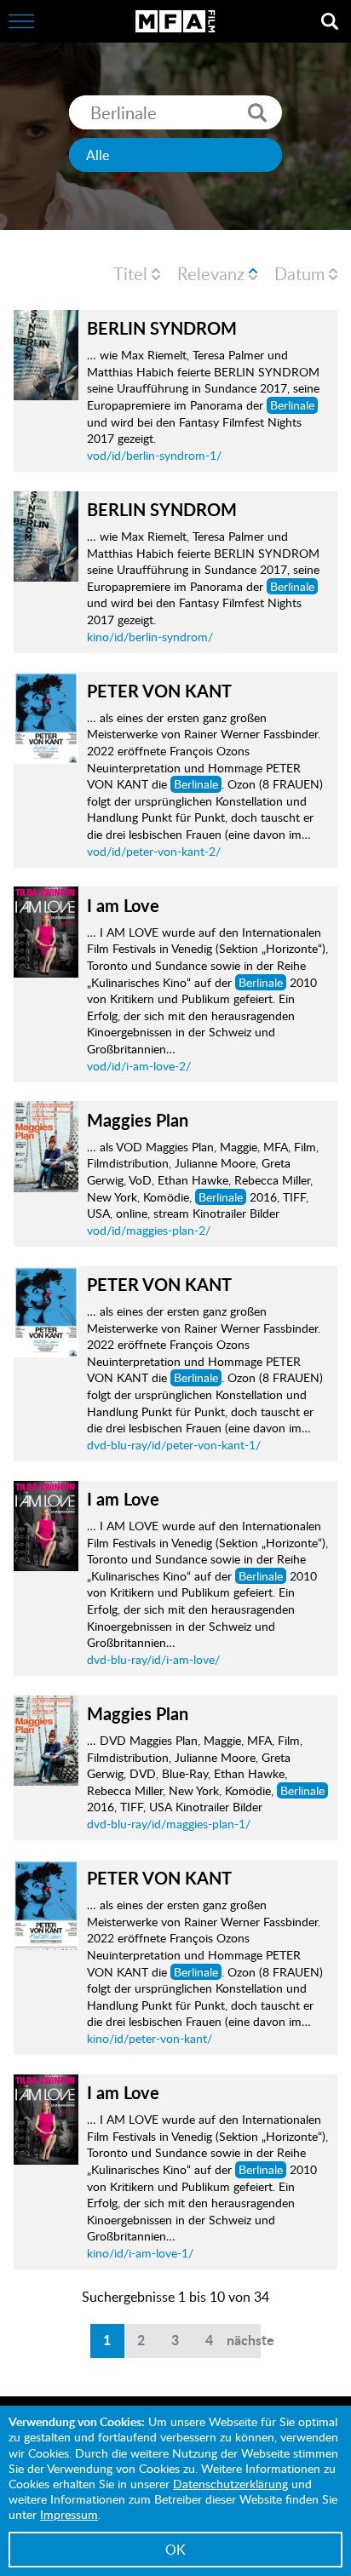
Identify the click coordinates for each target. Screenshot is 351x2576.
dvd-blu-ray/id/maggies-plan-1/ (169, 1824)
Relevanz (211, 273)
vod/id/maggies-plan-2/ (149, 1230)
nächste (244, 2340)
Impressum (69, 2514)
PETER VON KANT (159, 691)
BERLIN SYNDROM (162, 328)
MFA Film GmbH (175, 21)
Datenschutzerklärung (230, 2484)
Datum (299, 273)
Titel (130, 273)
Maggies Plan (138, 1120)
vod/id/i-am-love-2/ (139, 1066)
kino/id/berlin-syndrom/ (150, 637)
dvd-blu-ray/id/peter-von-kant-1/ (174, 1445)
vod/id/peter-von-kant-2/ (154, 851)
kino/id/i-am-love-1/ (140, 2253)
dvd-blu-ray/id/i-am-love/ (153, 1659)
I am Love (123, 905)
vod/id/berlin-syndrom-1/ (154, 455)
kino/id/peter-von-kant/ (150, 2038)
